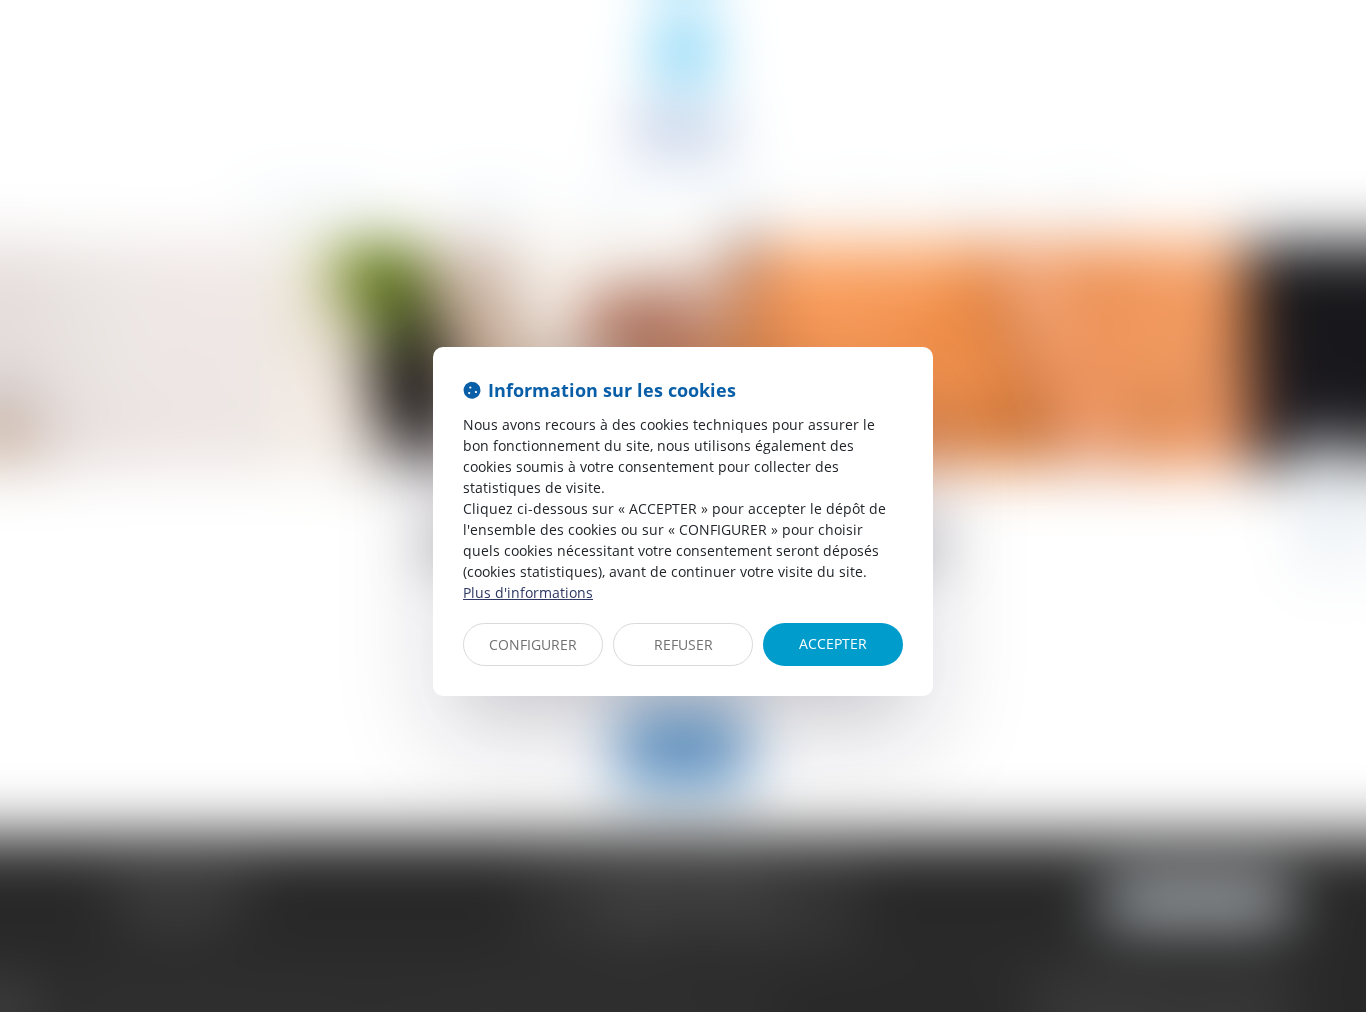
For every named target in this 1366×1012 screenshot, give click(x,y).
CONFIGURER (533, 644)
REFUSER (683, 644)
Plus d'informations (528, 592)
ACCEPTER (833, 643)
